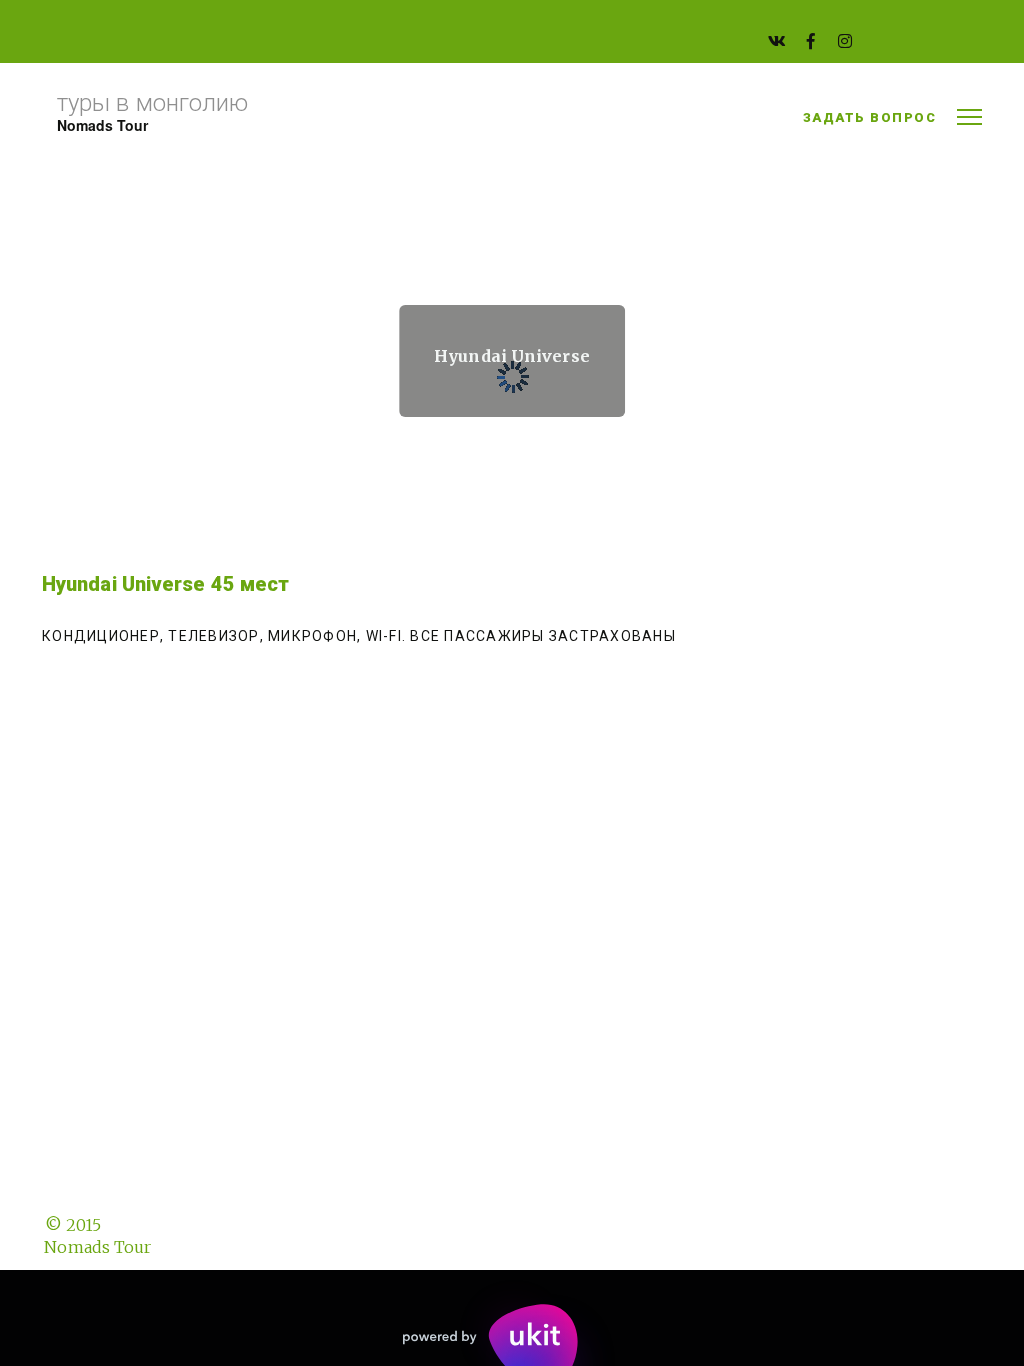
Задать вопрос (870, 117)
